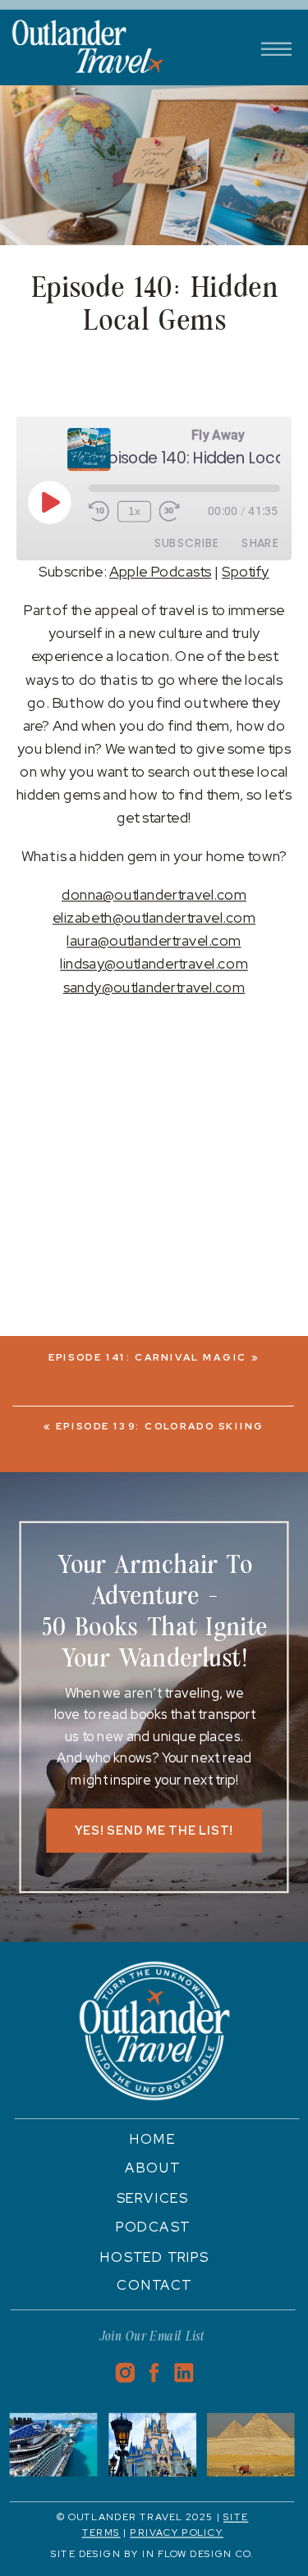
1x (134, 512)
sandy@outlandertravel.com (154, 987)
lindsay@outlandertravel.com (154, 964)
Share (260, 543)
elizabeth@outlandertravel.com (154, 917)
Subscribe (187, 543)
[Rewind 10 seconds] (99, 512)
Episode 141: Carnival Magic (148, 1358)
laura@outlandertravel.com (154, 941)
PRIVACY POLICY (177, 2533)
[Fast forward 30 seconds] (169, 512)
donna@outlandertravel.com (154, 894)
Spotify (245, 572)
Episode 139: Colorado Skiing (160, 1426)
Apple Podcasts (160, 572)
